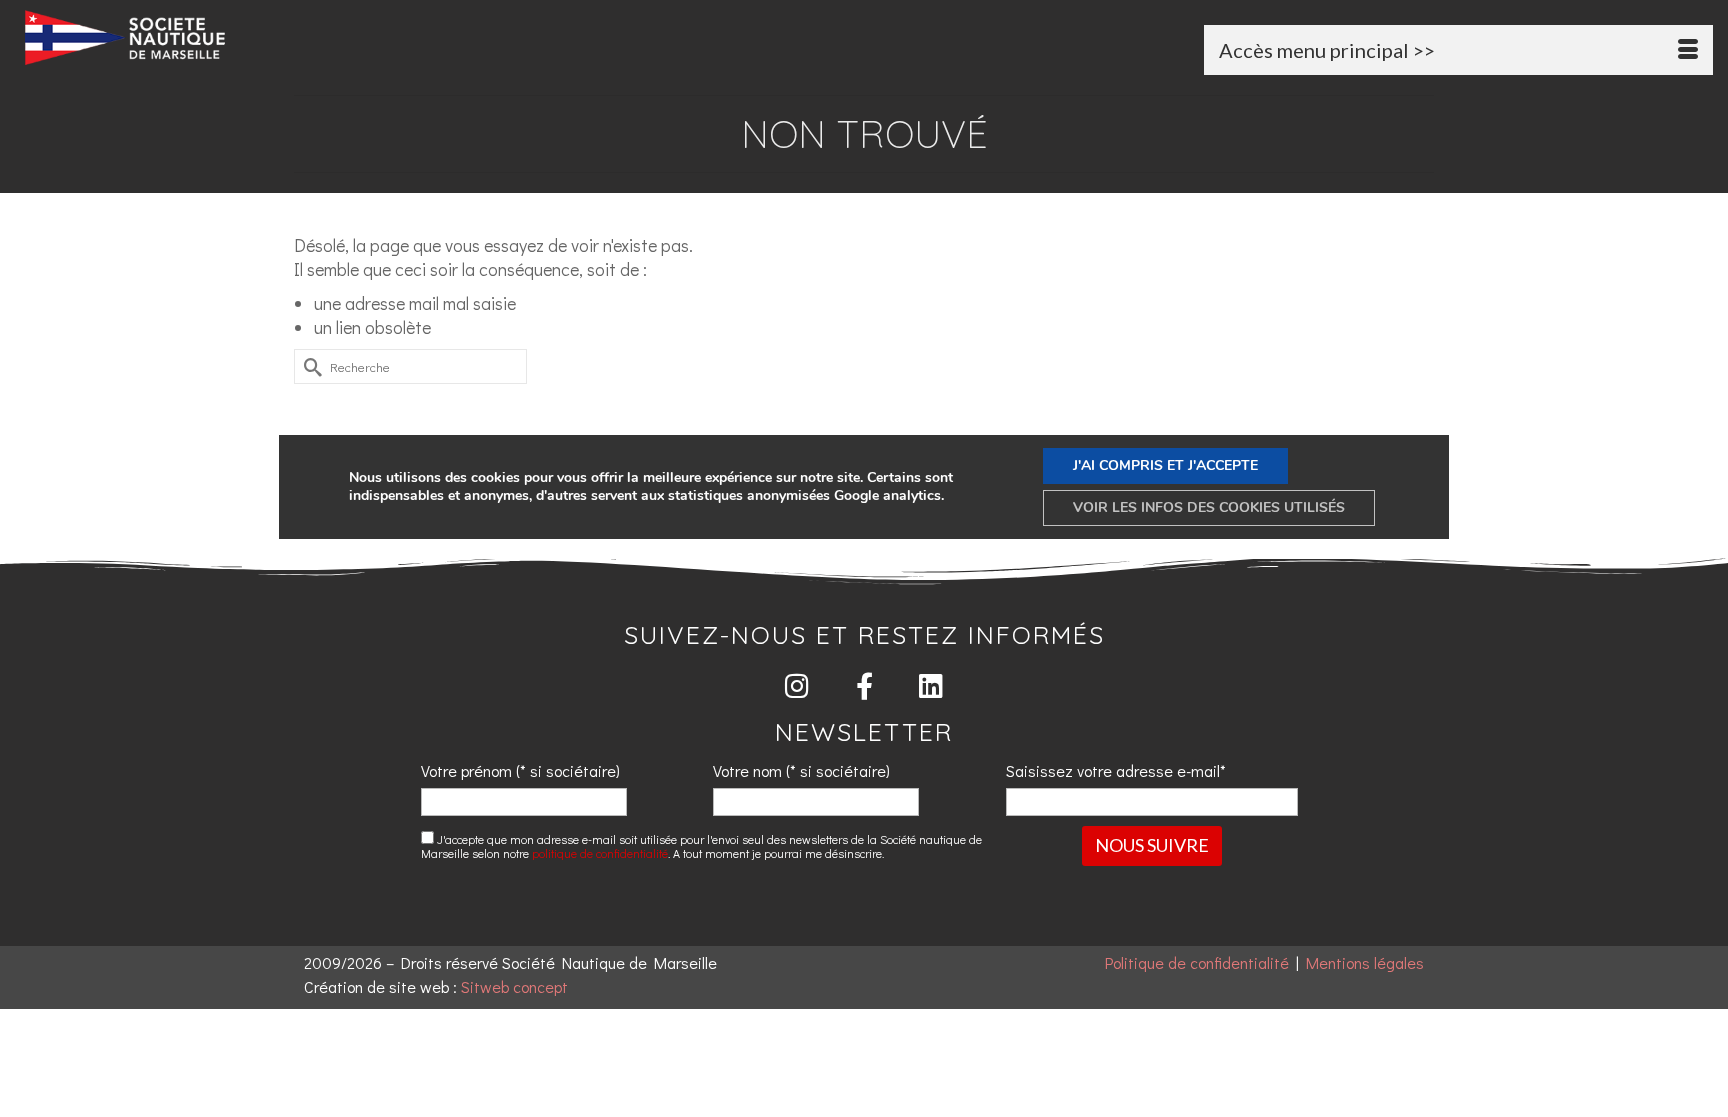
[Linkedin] (931, 685)
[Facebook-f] (864, 685)
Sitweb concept (514, 986)
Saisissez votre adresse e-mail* (1116, 770)
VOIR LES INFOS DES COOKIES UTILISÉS (1209, 507)
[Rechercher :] (410, 366)
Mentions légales (1365, 962)
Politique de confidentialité (1197, 962)
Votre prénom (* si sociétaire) (520, 770)
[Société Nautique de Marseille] (293, 37)
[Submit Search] (309, 366)
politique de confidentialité (600, 853)
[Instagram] (797, 685)
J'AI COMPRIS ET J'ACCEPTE (1165, 465)
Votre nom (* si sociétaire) (801, 770)
